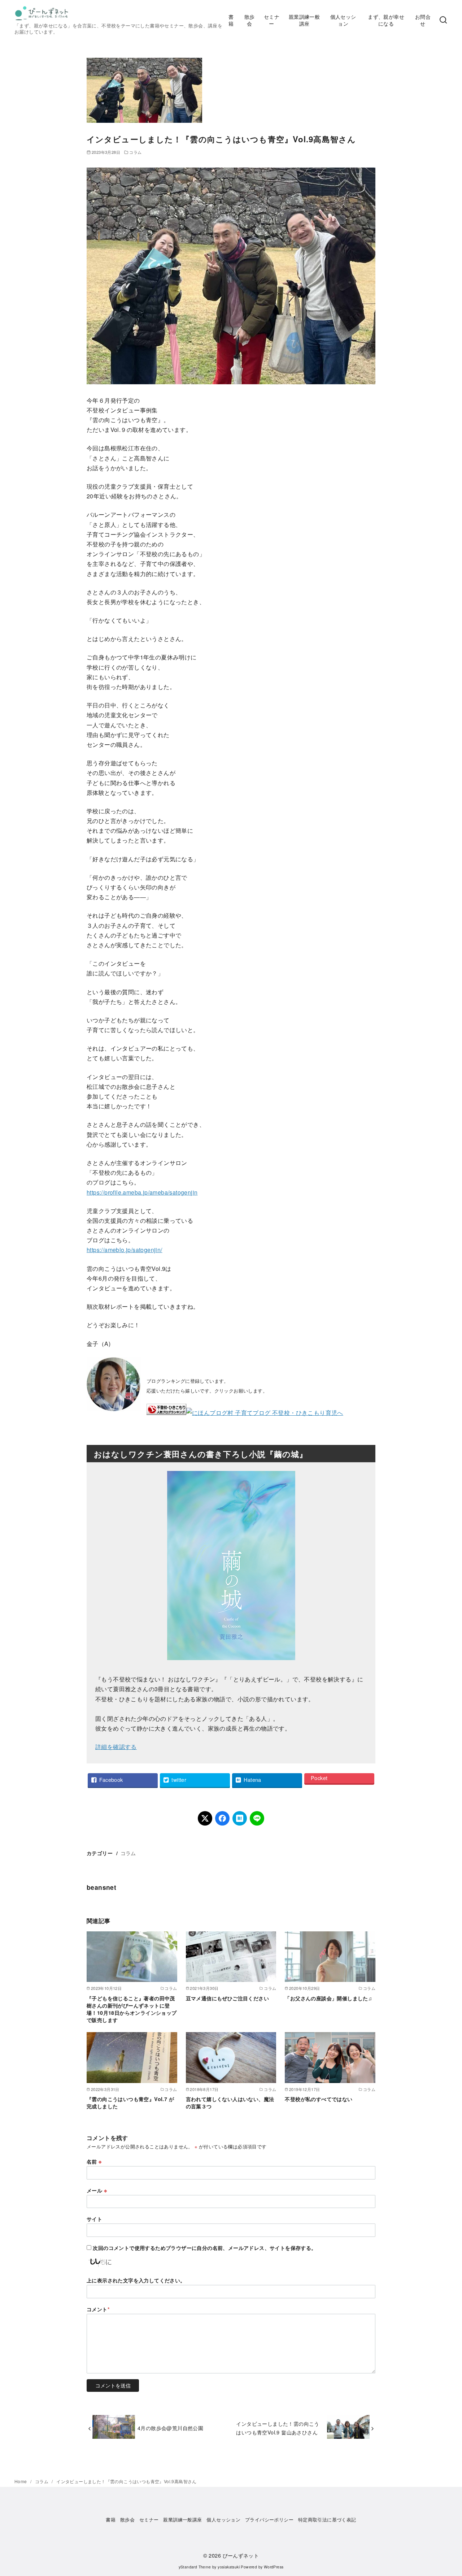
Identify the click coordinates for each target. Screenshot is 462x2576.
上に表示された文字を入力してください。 (136, 2280)
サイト (94, 2219)
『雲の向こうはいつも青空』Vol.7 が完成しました (130, 2103)
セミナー (272, 20)
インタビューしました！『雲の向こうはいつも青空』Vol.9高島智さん (127, 2481)
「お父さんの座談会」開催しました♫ (328, 1998)
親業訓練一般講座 (304, 20)
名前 (94, 2161)
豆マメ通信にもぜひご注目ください (227, 1998)
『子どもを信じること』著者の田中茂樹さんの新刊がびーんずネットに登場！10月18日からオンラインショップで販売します (132, 2009)
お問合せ (423, 20)
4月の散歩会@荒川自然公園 (170, 2428)
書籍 (231, 20)
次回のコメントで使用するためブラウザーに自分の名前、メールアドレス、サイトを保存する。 (204, 2248)
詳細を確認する (116, 1747)
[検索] (443, 20)
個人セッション (343, 20)
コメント (98, 2309)
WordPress (274, 2567)
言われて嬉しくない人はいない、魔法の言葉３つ (230, 2103)
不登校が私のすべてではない (319, 2099)
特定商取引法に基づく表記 (327, 2519)
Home (21, 2481)
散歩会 (250, 20)
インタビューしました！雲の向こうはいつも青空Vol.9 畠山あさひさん (278, 2428)
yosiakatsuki (229, 2567)
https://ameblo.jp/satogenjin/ (125, 1250)
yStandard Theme (195, 2567)
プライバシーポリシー (269, 2519)
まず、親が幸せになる (386, 20)
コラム (135, 152)
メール (97, 2190)
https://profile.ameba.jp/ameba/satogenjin (142, 1192)
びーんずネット (241, 2555)
